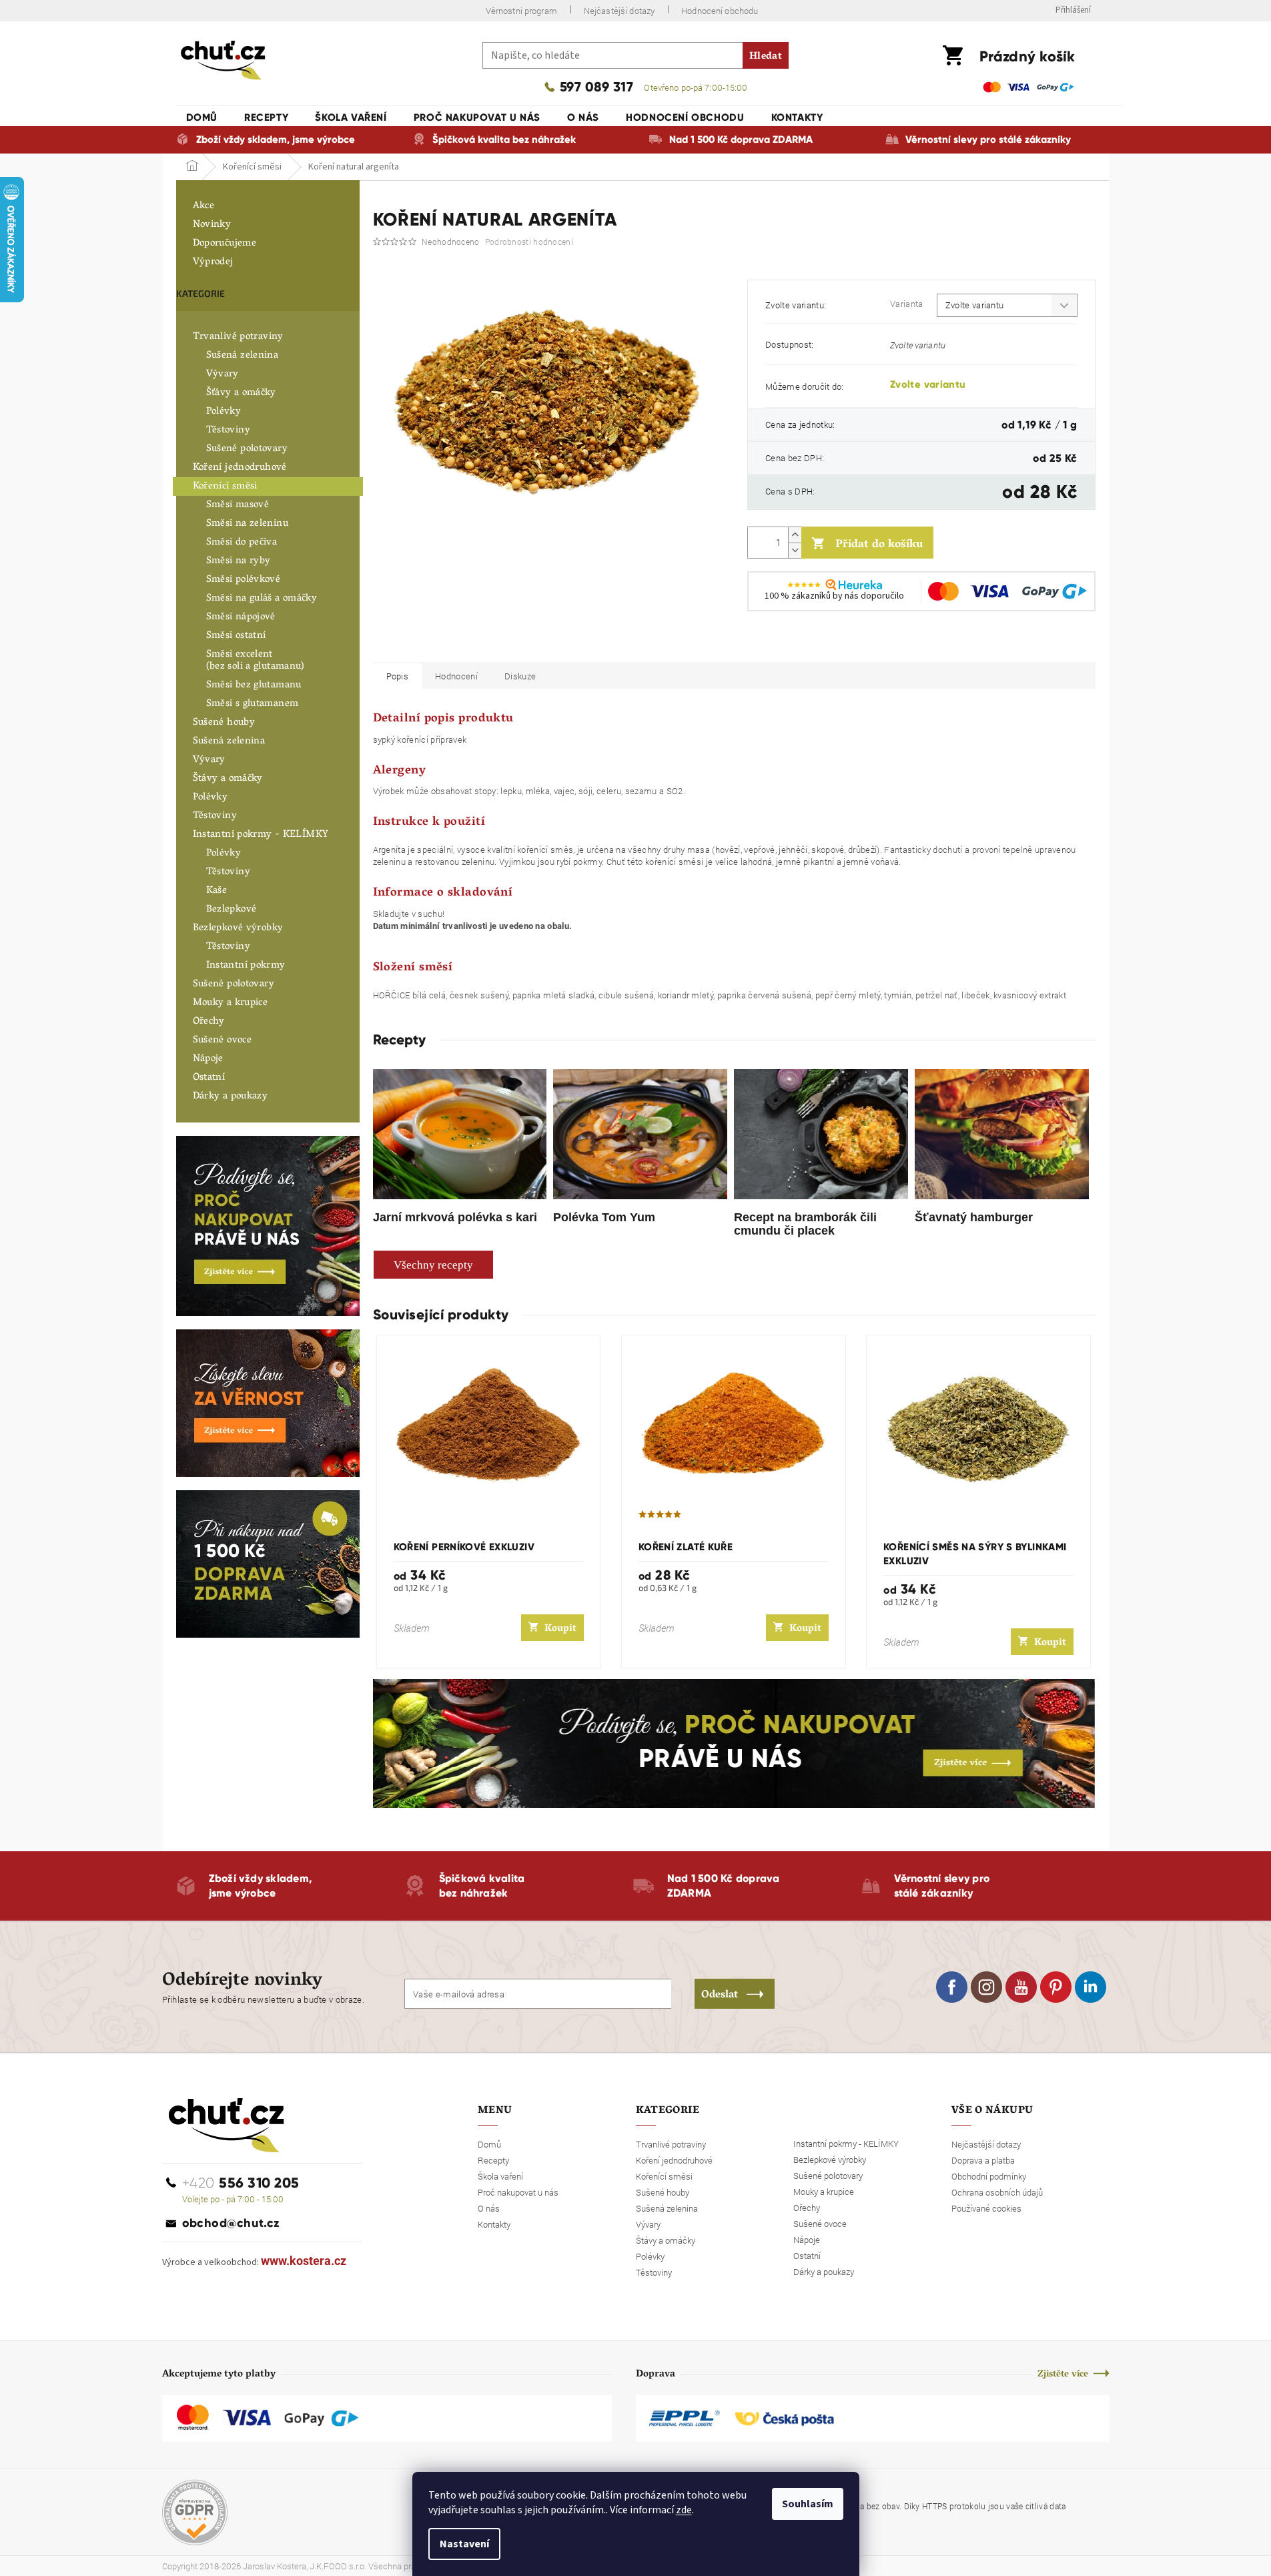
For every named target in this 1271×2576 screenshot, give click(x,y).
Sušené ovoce (223, 1040)
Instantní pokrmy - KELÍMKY (261, 835)
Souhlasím (808, 2504)
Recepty (493, 2160)
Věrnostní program (521, 11)
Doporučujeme (225, 244)
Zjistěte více (1063, 2375)
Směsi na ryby (239, 561)
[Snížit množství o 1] (795, 550)
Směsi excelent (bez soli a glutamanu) (256, 661)
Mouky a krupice (231, 1003)
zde (684, 2510)
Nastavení (464, 2544)
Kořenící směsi (225, 487)
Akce (204, 206)
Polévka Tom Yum (604, 1217)
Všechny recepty (433, 1265)
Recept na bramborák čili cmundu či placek (805, 1224)
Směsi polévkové (244, 580)
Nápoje (208, 1059)
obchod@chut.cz (231, 2223)
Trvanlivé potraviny (238, 337)
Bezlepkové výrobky (238, 928)
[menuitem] (202, 117)
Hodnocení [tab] (456, 676)
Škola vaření (500, 2176)
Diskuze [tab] (520, 676)
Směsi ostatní (236, 636)
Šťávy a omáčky (241, 393)
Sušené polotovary (247, 449)
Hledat (766, 57)
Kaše (217, 891)
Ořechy (209, 1022)
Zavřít (818, 643)
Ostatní (209, 1078)
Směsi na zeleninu (247, 524)
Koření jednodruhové (240, 468)
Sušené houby (224, 723)
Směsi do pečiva (242, 543)
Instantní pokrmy (246, 966)
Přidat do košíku (879, 545)
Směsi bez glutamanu (254, 685)
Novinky (212, 225)
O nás (489, 2208)
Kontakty (494, 2224)
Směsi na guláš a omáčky (262, 599)
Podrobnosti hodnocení (529, 242)
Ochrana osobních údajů (997, 2192)
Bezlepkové (232, 910)
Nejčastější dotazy (619, 11)
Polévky (224, 412)
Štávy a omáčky (228, 779)
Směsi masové (238, 505)
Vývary (223, 374)
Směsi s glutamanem (253, 704)
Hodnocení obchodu (720, 11)
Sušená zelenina (243, 356)
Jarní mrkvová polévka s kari (455, 1217)
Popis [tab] (398, 676)
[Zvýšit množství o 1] (795, 535)
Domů (489, 2144)
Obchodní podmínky (989, 2176)
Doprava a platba (983, 2160)
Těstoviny (228, 430)
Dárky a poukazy (231, 1096)
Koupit (560, 1629)
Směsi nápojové (241, 617)
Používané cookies (986, 2208)
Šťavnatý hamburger (974, 1217)
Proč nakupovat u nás (518, 2192)
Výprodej (213, 262)
